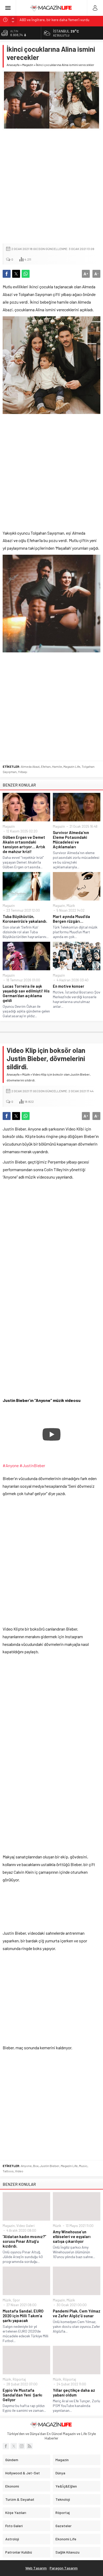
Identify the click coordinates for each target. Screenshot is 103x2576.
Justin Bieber (50, 2166)
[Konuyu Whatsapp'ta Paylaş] (26, 274)
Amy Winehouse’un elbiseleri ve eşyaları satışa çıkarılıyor (72, 2236)
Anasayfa (13, 65)
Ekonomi (12, 2486)
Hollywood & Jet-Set (23, 2473)
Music (83, 2166)
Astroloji (12, 2539)
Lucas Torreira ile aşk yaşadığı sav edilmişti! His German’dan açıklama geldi (26, 993)
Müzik (71, 906)
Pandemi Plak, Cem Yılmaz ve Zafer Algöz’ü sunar (77, 2313)
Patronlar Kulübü (19, 2552)
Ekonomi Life (66, 2539)
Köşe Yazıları (16, 2513)
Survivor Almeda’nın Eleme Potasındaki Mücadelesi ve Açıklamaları (71, 840)
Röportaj (19, 2379)
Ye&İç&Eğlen (66, 2486)
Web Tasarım (36, 2568)
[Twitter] (14, 2446)
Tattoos (8, 2171)
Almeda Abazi (30, 766)
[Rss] (30, 2446)
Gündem (12, 2460)
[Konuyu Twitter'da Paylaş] (16, 274)
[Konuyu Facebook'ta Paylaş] (7, 274)
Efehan (46, 766)
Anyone (26, 2166)
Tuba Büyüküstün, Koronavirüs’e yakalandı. (25, 919)
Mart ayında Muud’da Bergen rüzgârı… (71, 919)
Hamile (57, 766)
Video (19, 2171)
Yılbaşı (23, 772)
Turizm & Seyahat (20, 2499)
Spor (16, 2300)
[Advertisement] (51, 187)
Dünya (60, 2473)
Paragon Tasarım (64, 2568)
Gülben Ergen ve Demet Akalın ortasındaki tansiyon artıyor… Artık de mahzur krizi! (24, 844)
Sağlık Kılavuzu (67, 2552)
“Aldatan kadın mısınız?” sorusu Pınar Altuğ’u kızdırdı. (24, 2241)
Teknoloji (63, 2499)
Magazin (28, 65)
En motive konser (69, 986)
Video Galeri (25, 2226)
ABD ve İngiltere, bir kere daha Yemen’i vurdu (54, 19)
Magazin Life (72, 766)
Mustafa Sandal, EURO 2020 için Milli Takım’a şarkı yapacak (23, 2316)
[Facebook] (6, 2446)
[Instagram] (22, 2446)
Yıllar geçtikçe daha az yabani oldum (74, 2393)
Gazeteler (64, 2526)
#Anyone (11, 1465)
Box (36, 2166)
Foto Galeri (14, 2526)
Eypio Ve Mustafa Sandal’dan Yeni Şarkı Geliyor (22, 2395)
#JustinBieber (33, 1465)
